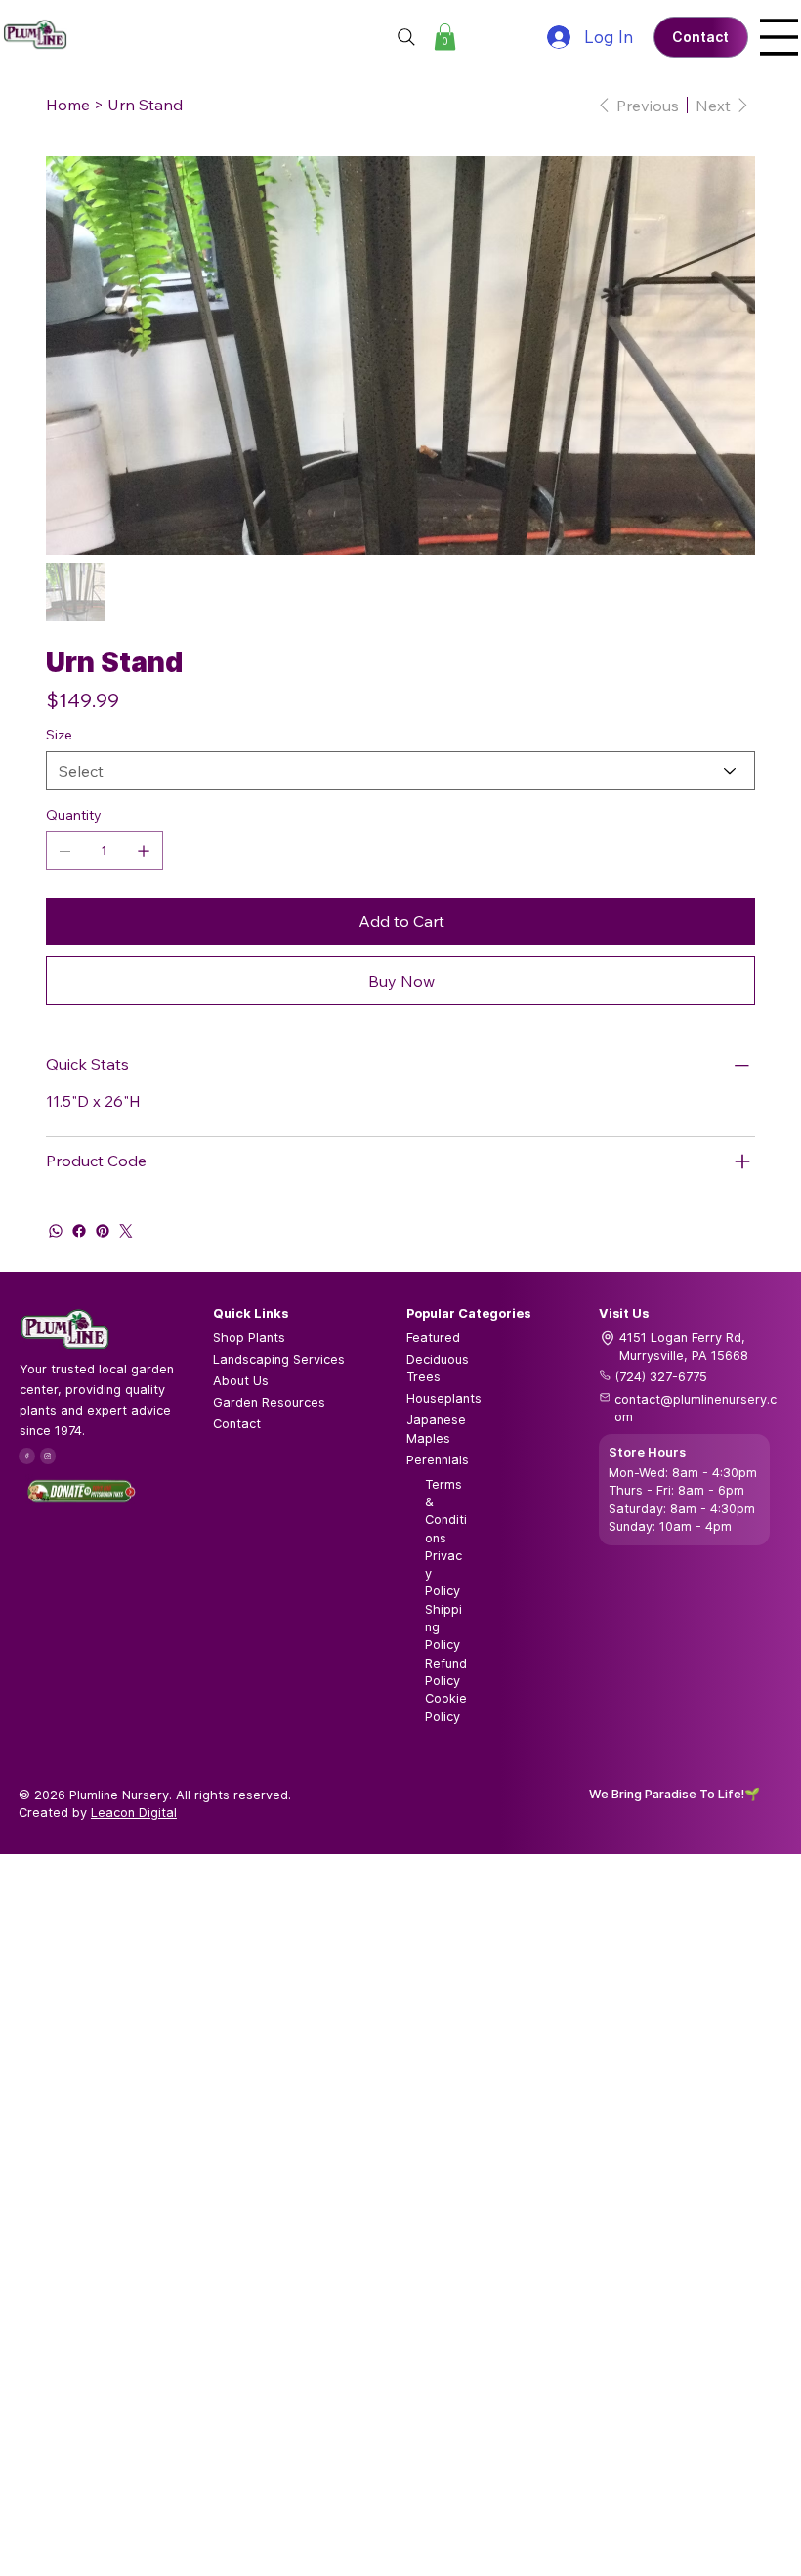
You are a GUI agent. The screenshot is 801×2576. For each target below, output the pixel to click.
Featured (433, 1338)
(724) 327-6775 (661, 1377)
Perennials (438, 1460)
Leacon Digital (134, 1813)
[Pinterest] (103, 1231)
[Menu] (779, 37)
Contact (237, 1424)
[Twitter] (126, 1231)
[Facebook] (79, 1231)
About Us (241, 1381)
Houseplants (444, 1398)
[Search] (406, 37)
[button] (445, 37)
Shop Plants (249, 1338)
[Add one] (144, 851)
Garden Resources (269, 1402)
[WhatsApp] (56, 1231)
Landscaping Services (279, 1359)
